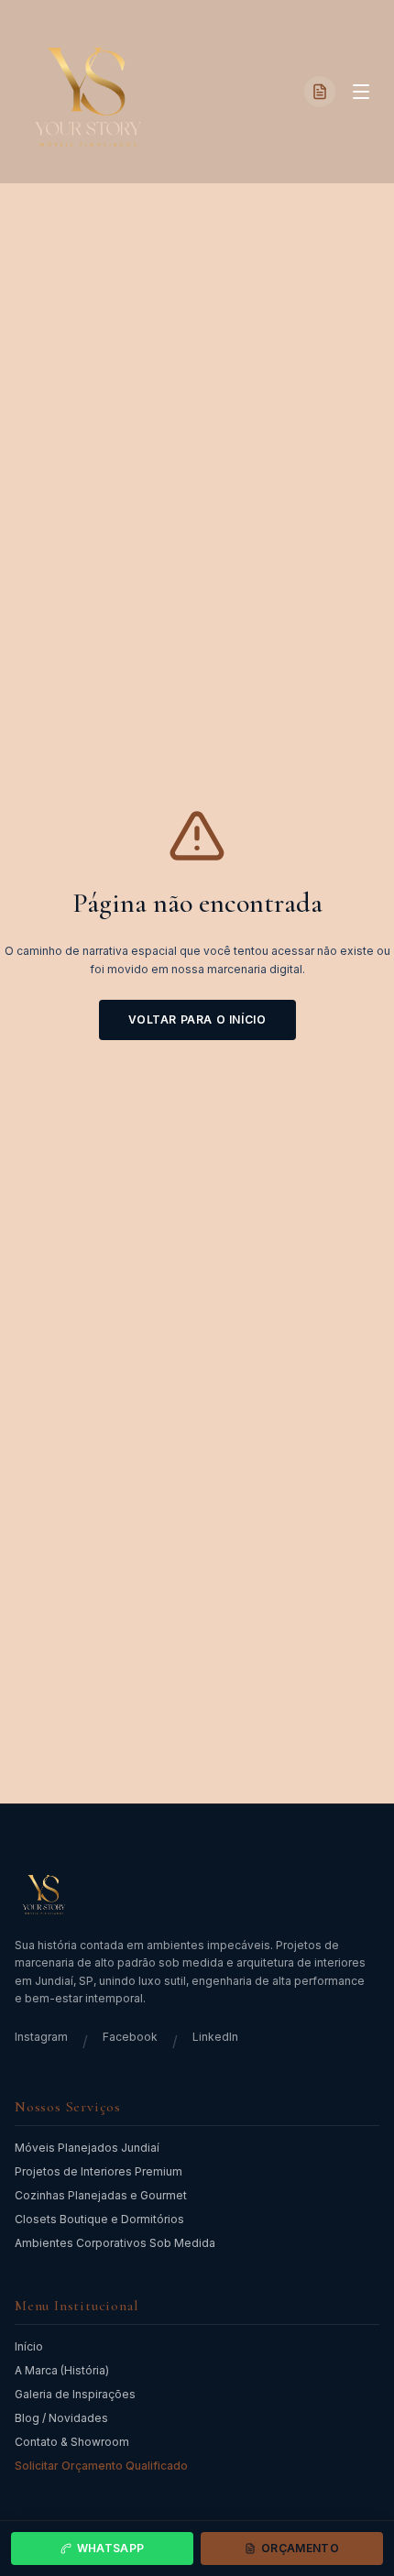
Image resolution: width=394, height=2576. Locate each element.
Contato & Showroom (72, 2442)
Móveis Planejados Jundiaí (87, 2148)
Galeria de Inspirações (75, 2394)
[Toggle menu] (361, 92)
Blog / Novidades (61, 2418)
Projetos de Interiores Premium (98, 2171)
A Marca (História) (62, 2370)
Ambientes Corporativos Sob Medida (115, 2243)
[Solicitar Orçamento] (320, 92)
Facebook (130, 2037)
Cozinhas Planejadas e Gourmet (101, 2195)
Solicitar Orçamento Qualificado (101, 2466)
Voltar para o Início (197, 1019)
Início (29, 2346)
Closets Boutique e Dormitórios (99, 2219)
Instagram (41, 2037)
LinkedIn (215, 2037)
